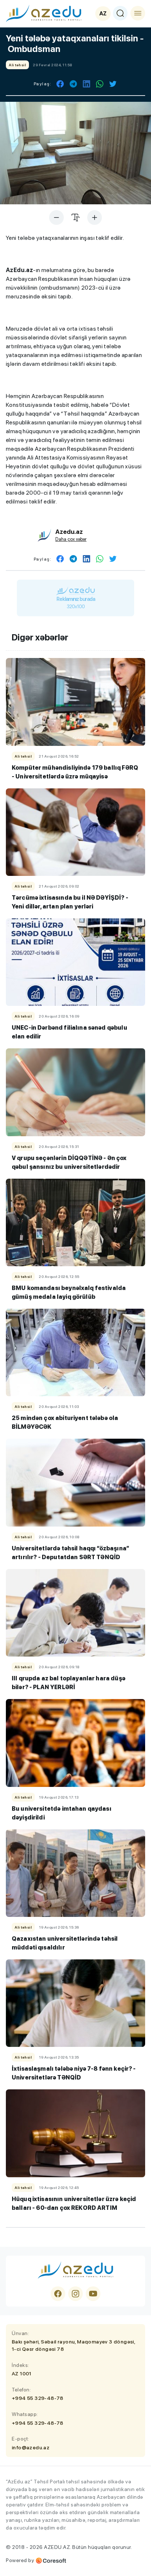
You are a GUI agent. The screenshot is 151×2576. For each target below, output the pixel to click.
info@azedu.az (31, 2447)
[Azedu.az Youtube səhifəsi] (93, 2294)
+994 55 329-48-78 (38, 2398)
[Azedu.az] (44, 13)
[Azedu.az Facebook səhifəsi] (58, 2294)
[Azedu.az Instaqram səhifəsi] (75, 2294)
